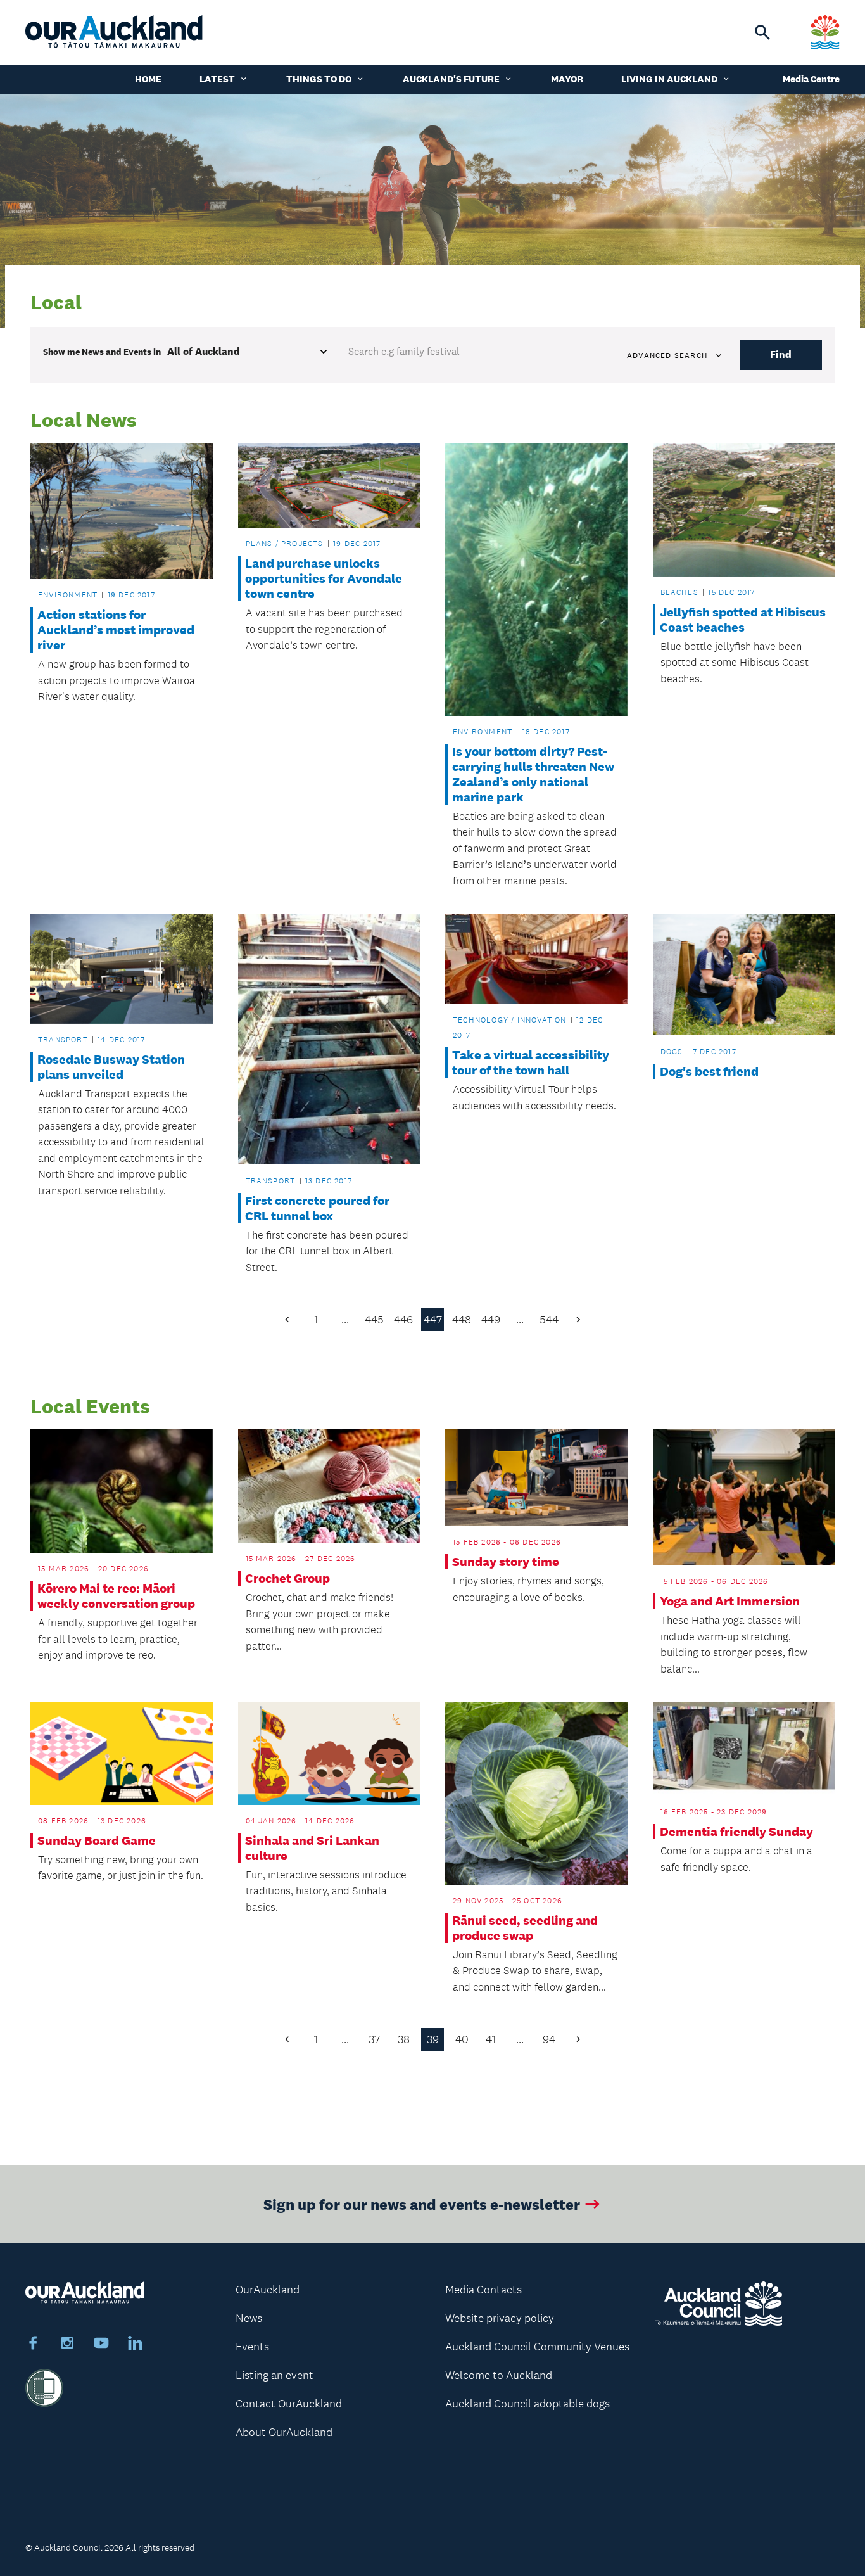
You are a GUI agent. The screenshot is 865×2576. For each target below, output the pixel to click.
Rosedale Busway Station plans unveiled (111, 1067)
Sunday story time (506, 1562)
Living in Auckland (669, 79)
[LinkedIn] (136, 2345)
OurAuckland (268, 2290)
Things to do (319, 79)
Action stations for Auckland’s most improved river (116, 630)
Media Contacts (483, 2290)
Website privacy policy (500, 2318)
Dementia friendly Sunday (736, 1832)
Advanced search (667, 355)
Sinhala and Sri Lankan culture (312, 1848)
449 (491, 1320)
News (249, 2318)
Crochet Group (287, 1578)
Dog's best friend (709, 1071)
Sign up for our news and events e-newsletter (422, 2204)
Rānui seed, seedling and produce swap (525, 1928)
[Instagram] (67, 2345)
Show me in (102, 352)
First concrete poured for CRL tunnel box (317, 1208)
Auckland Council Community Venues (537, 2347)
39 (433, 2039)
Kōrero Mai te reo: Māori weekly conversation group (116, 1596)
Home (148, 79)
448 (462, 1320)
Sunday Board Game (97, 1840)
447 (433, 1320)
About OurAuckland (284, 2432)
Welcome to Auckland (499, 2375)
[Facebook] (33, 2345)
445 (374, 1320)
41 (491, 2039)
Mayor (567, 79)
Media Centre (811, 79)
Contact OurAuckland (289, 2404)
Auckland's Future (451, 79)
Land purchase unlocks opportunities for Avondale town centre (324, 578)
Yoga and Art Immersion (730, 1601)
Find (781, 354)
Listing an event (275, 2375)
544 (549, 1320)
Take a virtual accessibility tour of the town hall (531, 1062)
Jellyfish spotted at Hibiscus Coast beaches (743, 620)
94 (549, 2039)
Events (252, 2347)
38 (404, 2039)
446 (403, 1320)
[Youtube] (101, 2345)
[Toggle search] (762, 32)
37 (374, 2039)
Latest (217, 79)
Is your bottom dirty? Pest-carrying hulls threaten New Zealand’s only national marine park (533, 774)
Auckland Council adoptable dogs (527, 2404)
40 (462, 2039)
